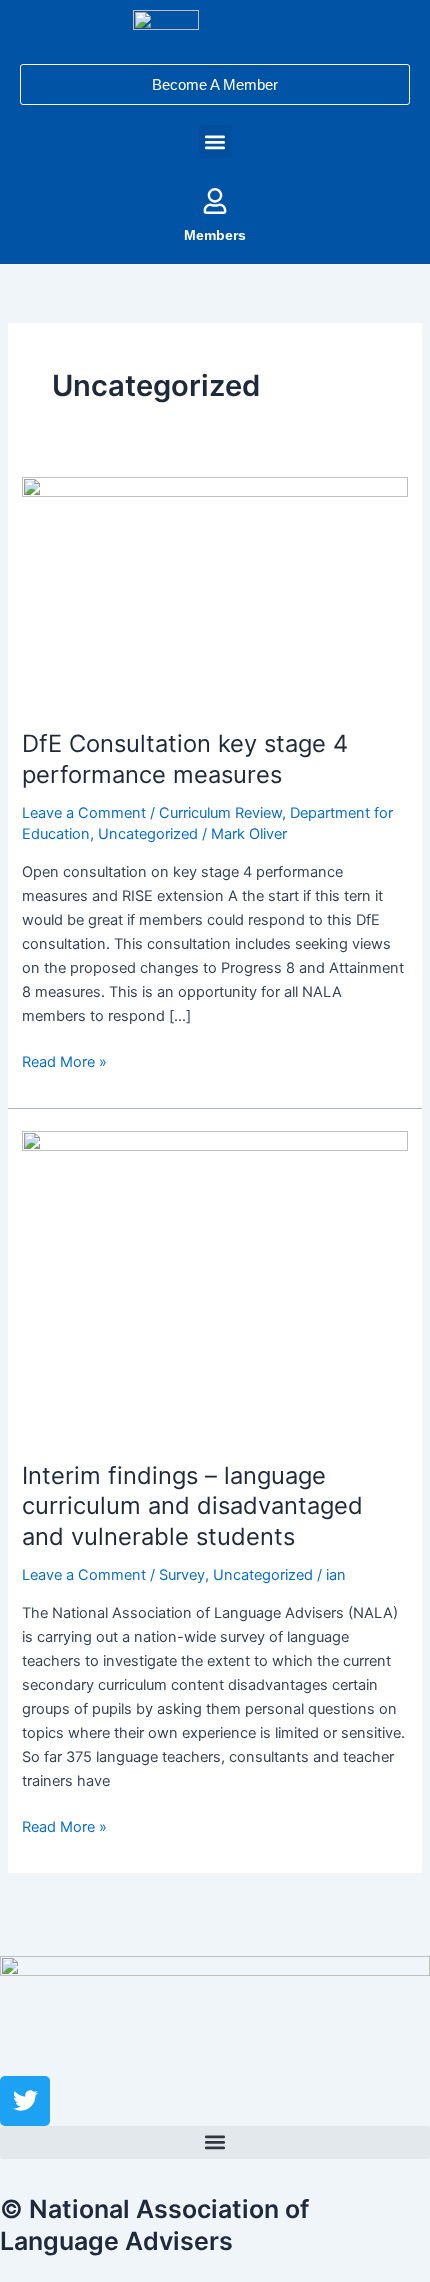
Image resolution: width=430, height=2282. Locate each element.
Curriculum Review (220, 813)
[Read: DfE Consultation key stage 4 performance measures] (214, 591)
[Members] (215, 201)
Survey (182, 1575)
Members (215, 235)
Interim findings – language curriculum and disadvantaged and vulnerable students (192, 1506)
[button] (215, 141)
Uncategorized (148, 834)
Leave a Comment (84, 813)
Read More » (64, 1060)
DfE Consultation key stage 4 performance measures (185, 759)
